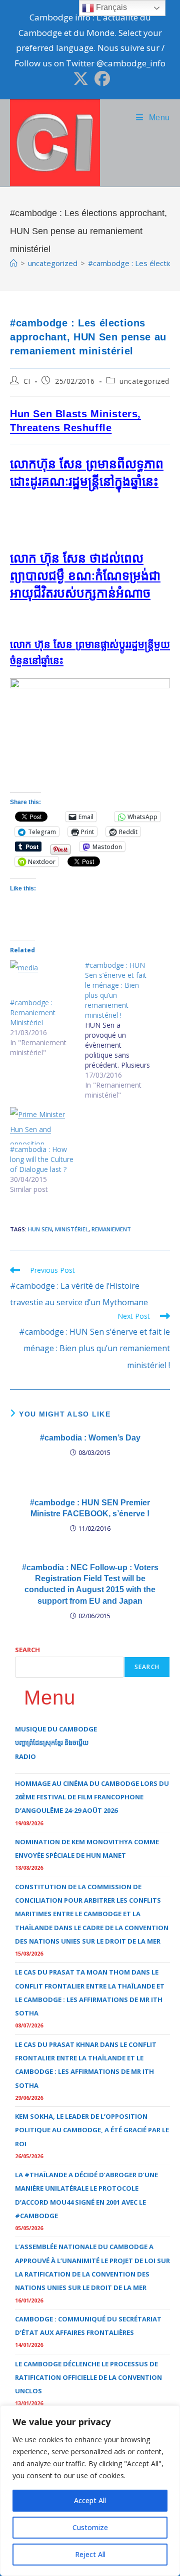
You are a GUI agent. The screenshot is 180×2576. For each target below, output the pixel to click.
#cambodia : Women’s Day (90, 1438)
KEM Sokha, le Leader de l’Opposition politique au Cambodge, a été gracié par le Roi (92, 2130)
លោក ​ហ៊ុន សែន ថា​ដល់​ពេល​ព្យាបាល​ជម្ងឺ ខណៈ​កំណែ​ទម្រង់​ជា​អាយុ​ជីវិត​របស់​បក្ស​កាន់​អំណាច (85, 575)
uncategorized (144, 381)
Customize (90, 2527)
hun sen (40, 1229)
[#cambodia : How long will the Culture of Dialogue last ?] (42, 1126)
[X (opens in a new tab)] (81, 79)
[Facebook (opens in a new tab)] (101, 79)
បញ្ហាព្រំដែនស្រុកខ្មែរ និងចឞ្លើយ (52, 1742)
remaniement (111, 1229)
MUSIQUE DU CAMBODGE (56, 1729)
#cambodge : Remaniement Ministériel (33, 1012)
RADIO (25, 1756)
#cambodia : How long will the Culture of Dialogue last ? (42, 1159)
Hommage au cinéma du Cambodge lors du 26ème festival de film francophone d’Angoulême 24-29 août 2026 (92, 1797)
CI (27, 381)
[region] (90, 2491)
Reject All (90, 2554)
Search (27, 1650)
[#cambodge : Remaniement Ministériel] (42, 979)
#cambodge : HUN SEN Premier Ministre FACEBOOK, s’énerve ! (90, 1508)
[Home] (14, 263)
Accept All (90, 2500)
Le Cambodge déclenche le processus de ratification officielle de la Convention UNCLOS (88, 2378)
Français (110, 7)
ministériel (72, 1229)
